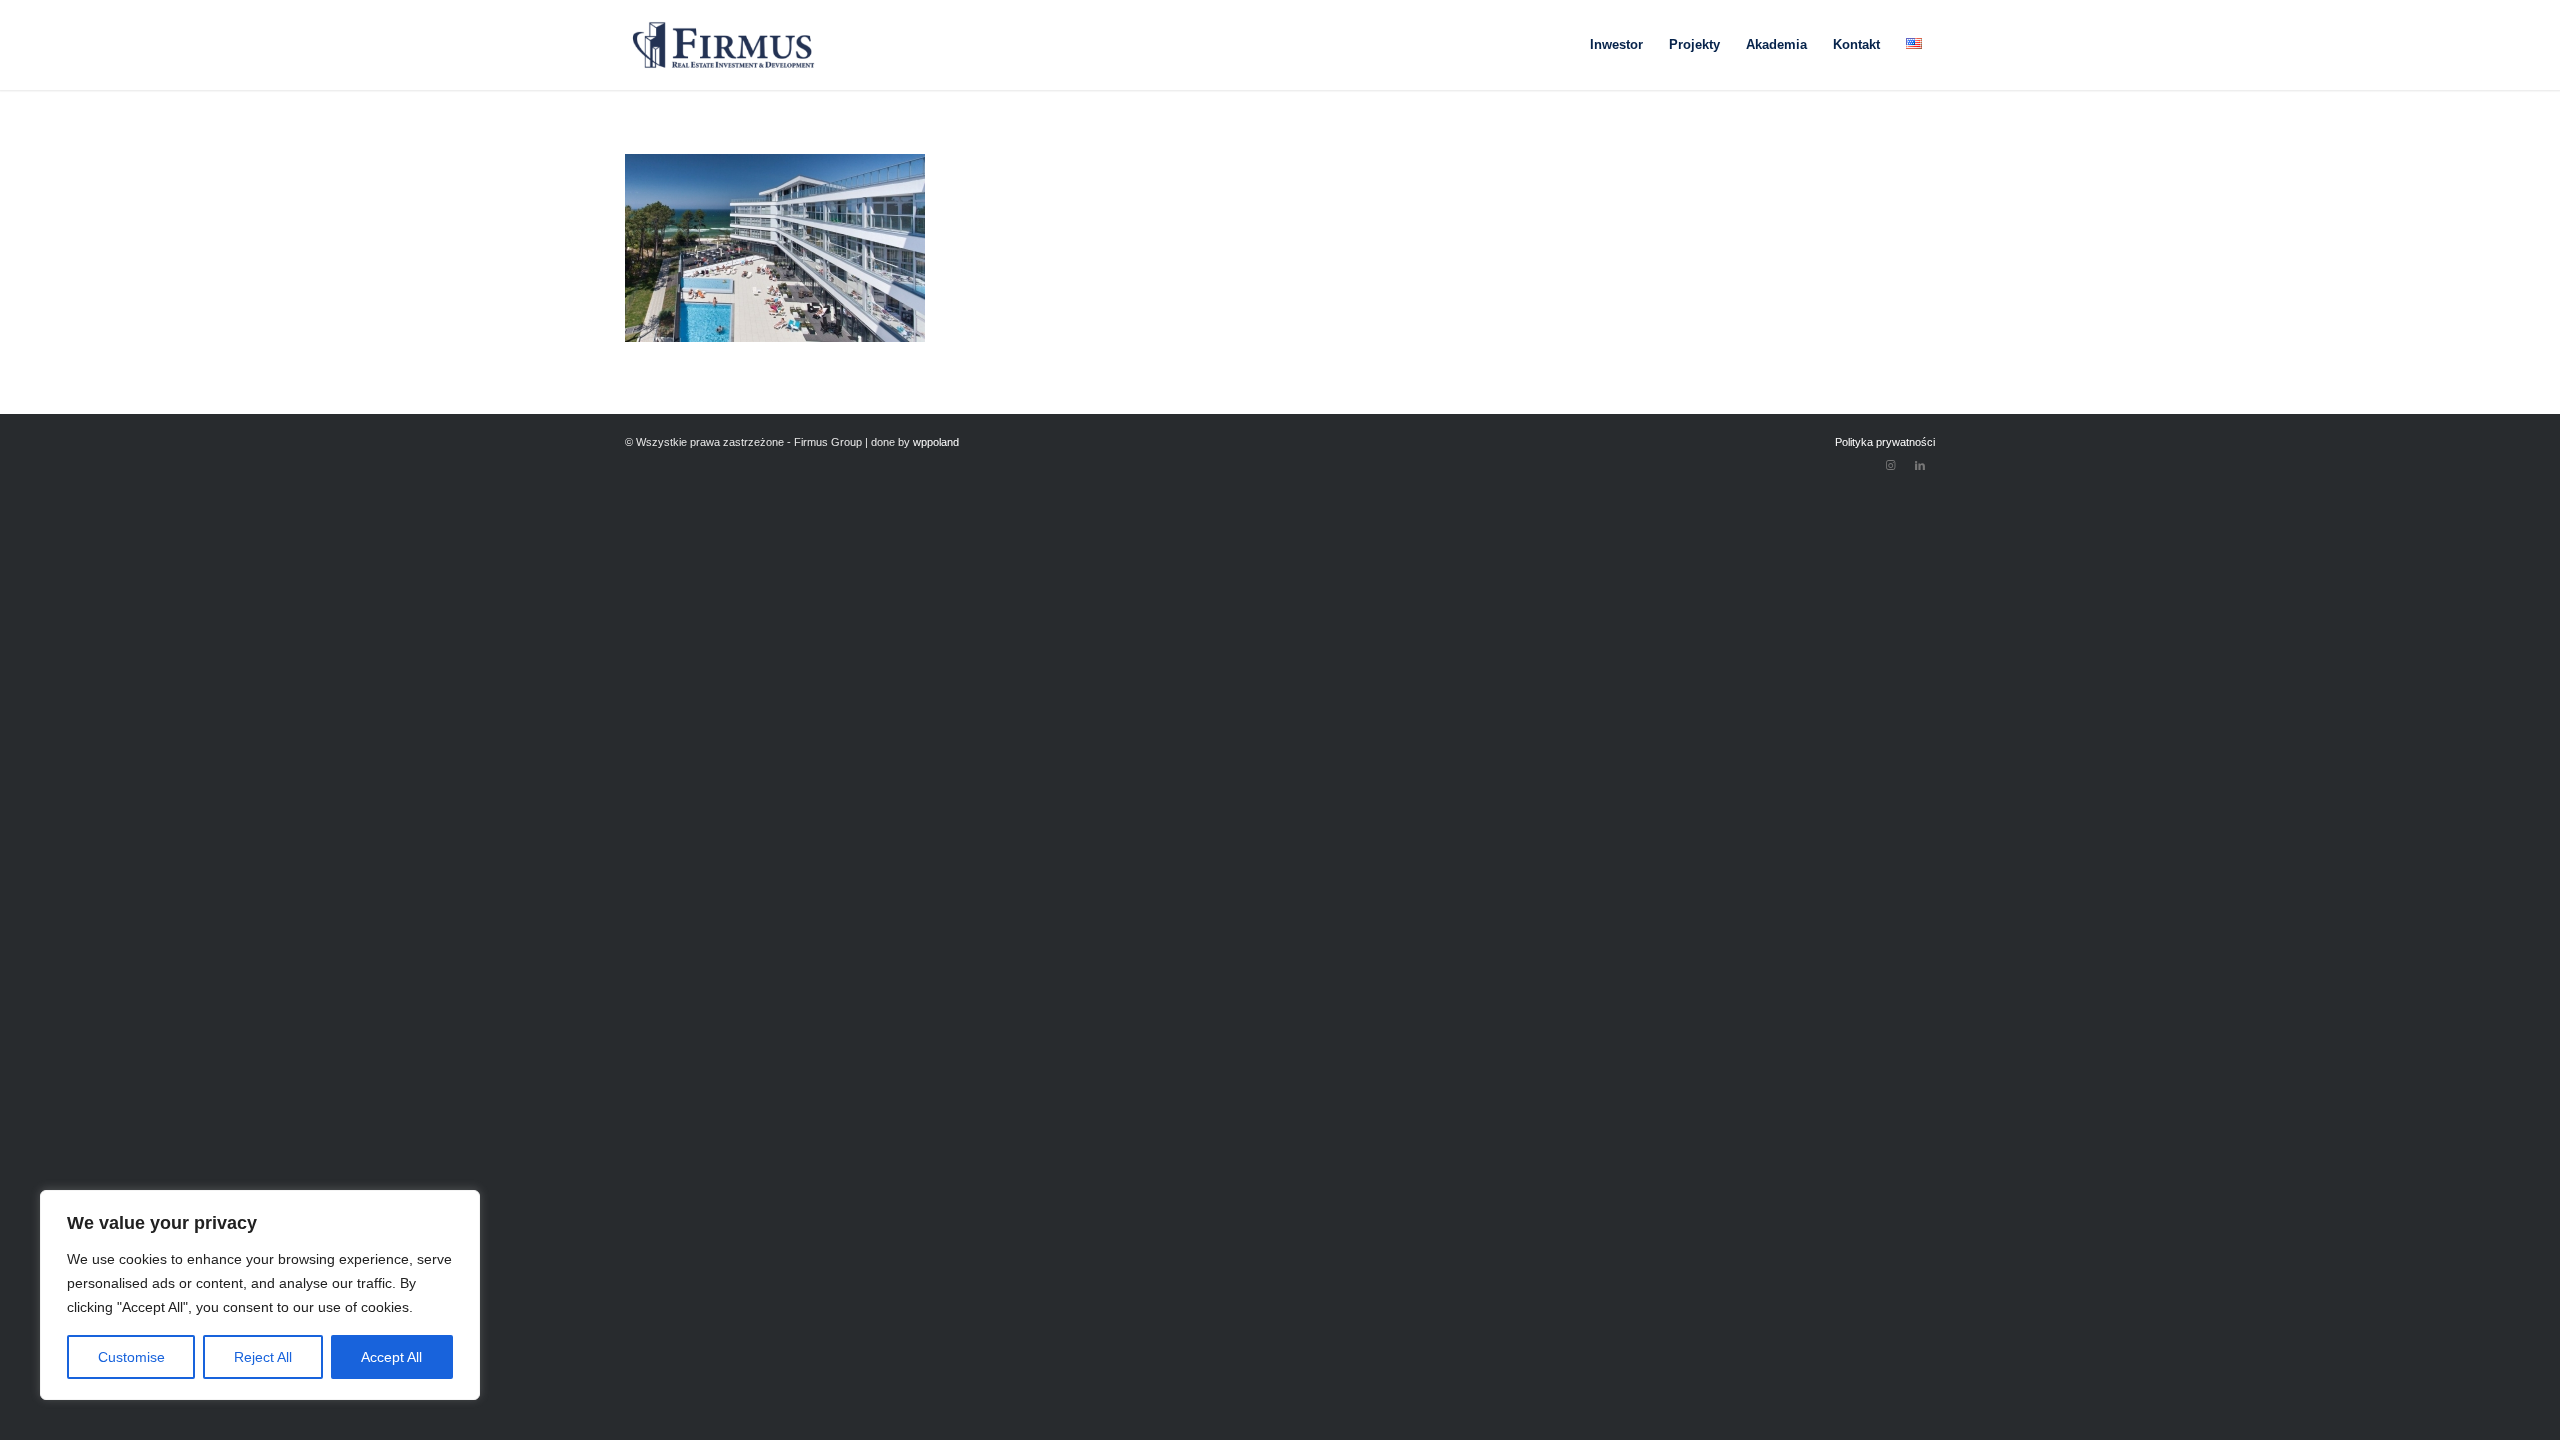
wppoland (936, 442)
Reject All (263, 1357)
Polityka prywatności (1885, 442)
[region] (260, 1295)
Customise (131, 1357)
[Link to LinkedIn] (1920, 465)
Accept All (391, 1357)
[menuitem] (1616, 45)
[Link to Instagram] (1890, 465)
